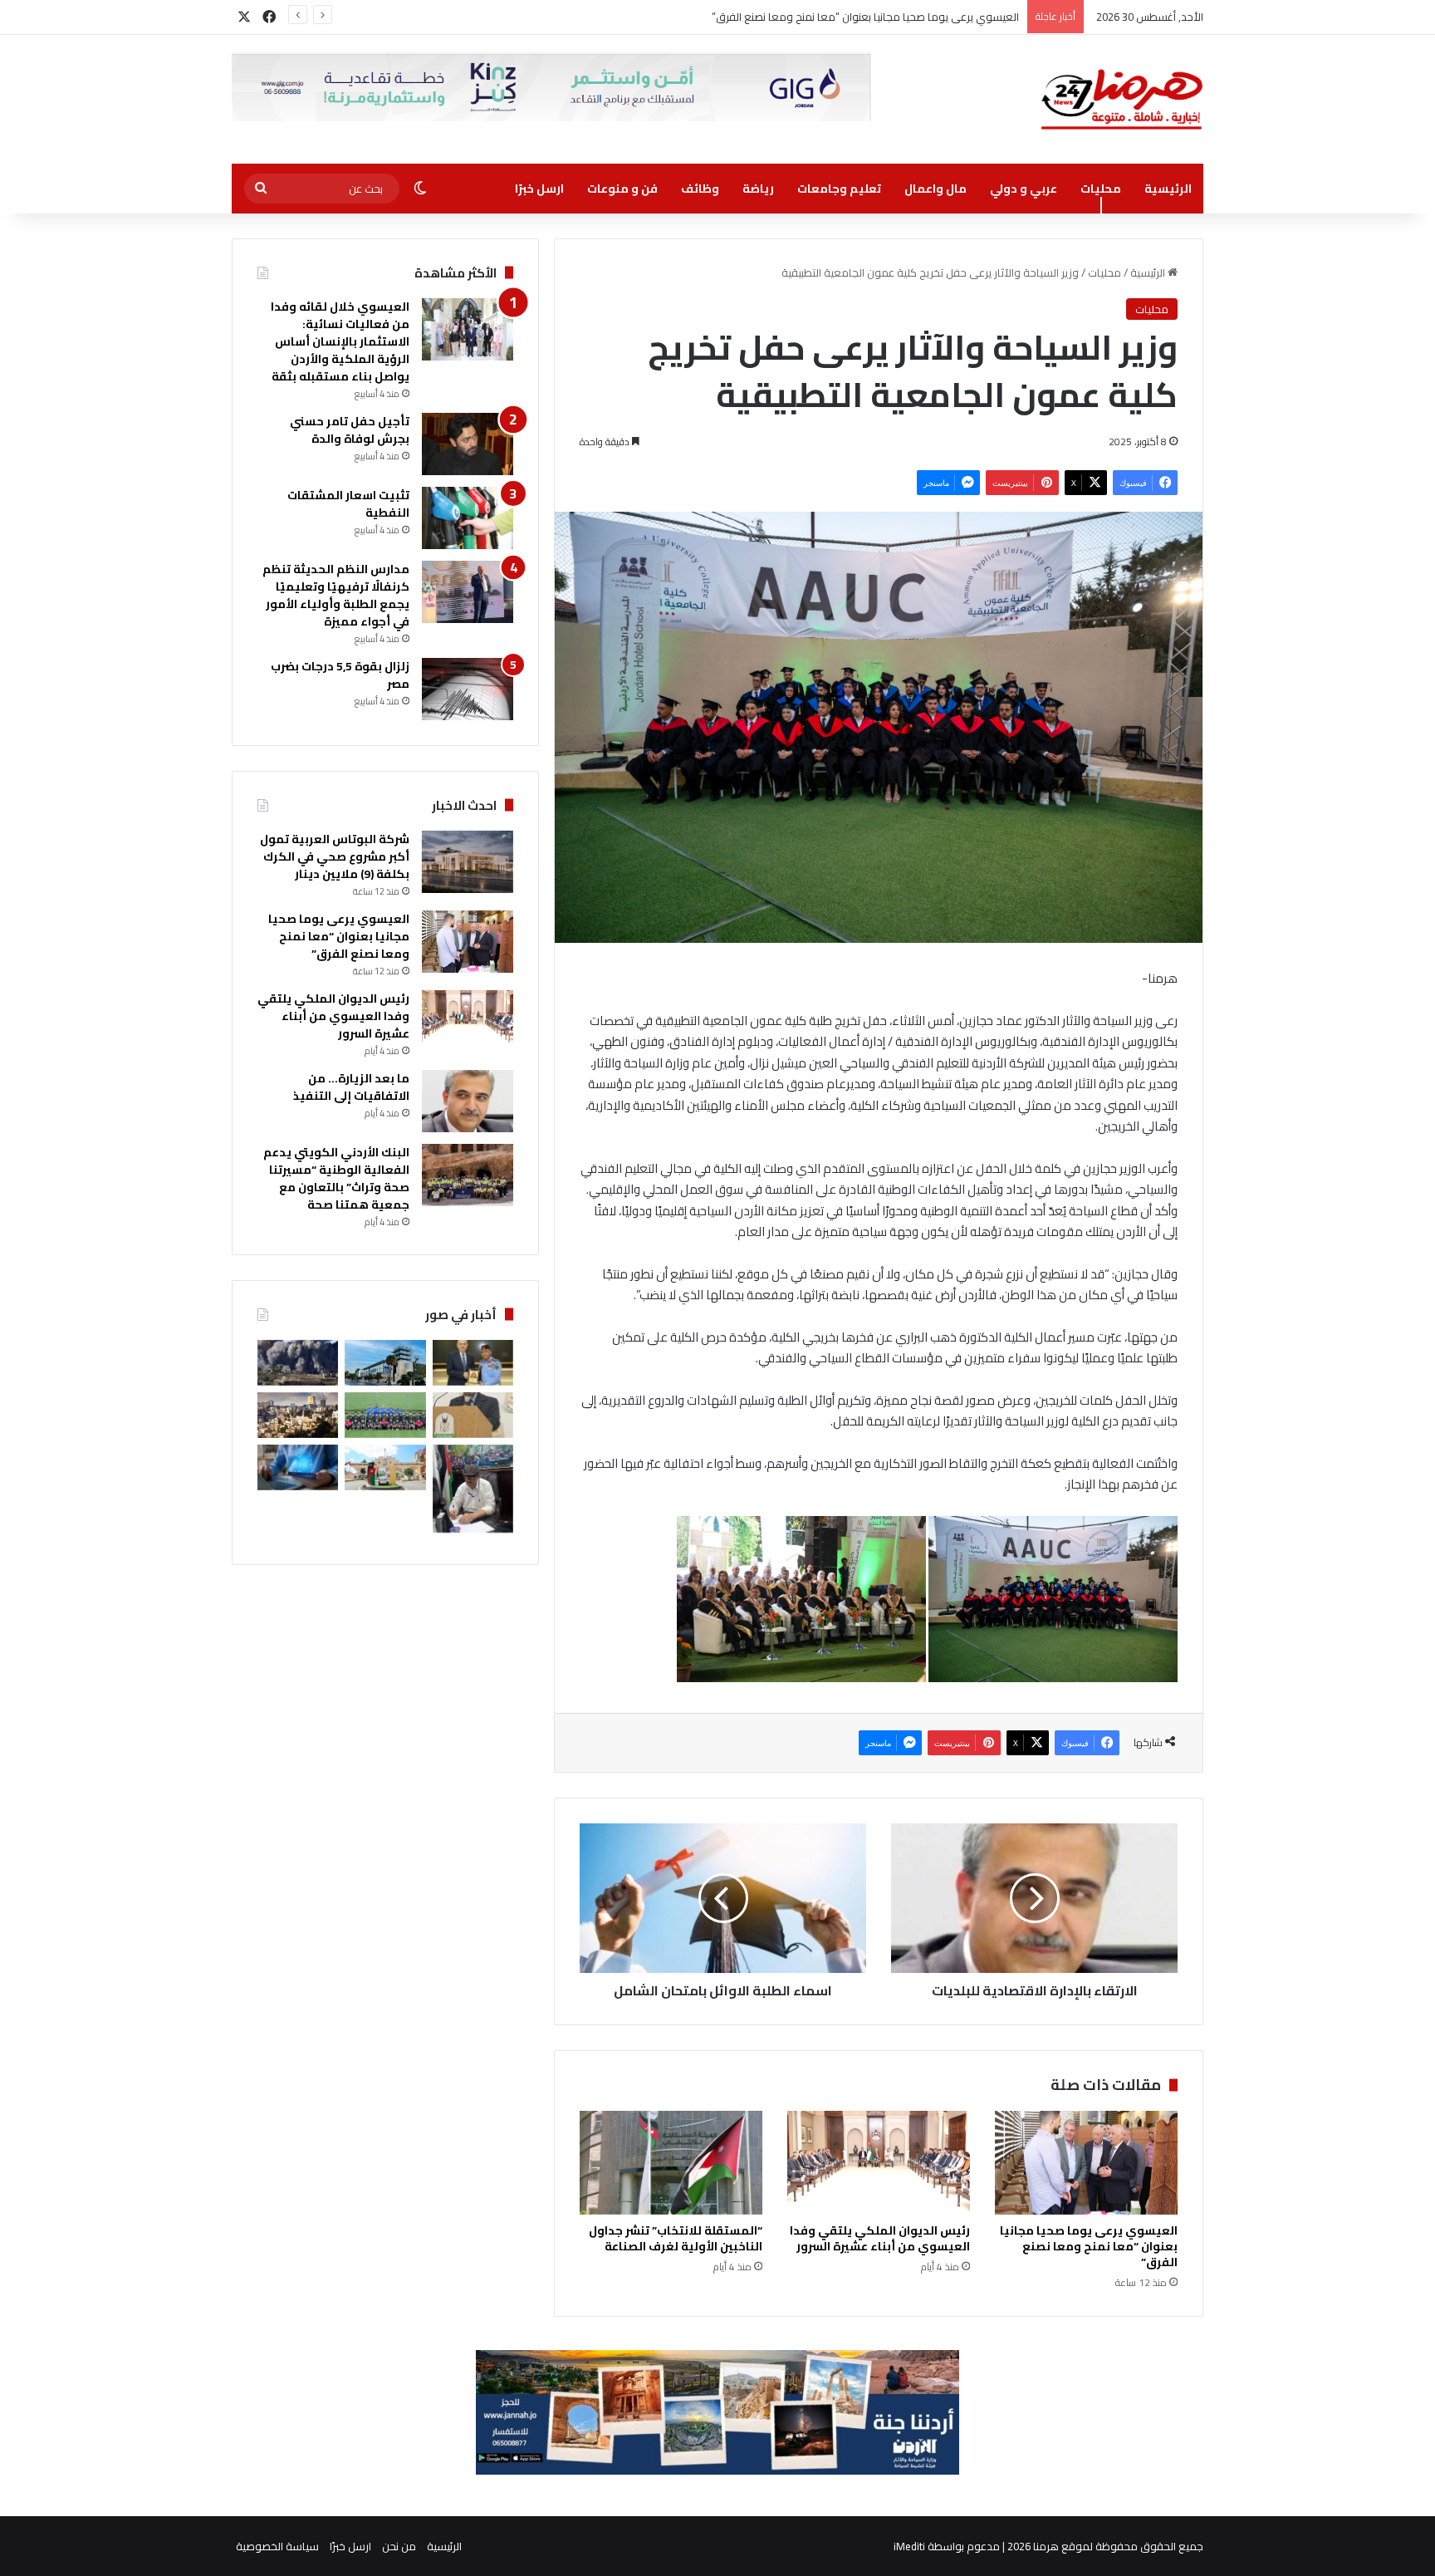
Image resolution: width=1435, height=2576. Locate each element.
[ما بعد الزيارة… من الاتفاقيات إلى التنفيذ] (468, 1101)
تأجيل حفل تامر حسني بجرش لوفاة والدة (350, 430)
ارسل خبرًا (539, 189)
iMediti (909, 2546)
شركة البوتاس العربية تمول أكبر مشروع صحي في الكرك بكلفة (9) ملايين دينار (335, 856)
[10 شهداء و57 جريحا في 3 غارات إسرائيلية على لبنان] (298, 1363)
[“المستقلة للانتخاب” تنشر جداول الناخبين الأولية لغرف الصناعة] (671, 2162)
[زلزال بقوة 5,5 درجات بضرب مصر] (468, 689)
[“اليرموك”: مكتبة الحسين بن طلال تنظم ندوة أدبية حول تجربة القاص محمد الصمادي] (473, 1415)
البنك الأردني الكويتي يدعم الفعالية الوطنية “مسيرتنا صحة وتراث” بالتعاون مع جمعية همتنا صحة (336, 1178)
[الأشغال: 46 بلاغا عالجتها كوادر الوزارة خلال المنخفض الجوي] (385, 1467)
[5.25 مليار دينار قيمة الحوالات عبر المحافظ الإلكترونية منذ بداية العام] (298, 1467)
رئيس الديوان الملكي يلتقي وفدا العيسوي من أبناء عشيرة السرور (874, 17)
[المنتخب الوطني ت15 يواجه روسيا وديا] (385, 1415)
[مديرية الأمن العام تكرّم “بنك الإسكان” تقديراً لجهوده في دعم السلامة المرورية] (473, 1363)
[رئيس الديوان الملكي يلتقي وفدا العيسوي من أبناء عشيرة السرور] (879, 2162)
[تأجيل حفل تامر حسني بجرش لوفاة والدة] (468, 444)
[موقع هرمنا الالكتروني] (1122, 99)
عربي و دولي (1024, 189)
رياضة (758, 189)
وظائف (700, 189)
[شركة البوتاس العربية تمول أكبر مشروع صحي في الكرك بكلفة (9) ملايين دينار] (468, 862)
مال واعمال (935, 189)
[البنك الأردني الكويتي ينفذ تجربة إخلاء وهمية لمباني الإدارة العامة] (385, 1363)
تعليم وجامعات (839, 189)
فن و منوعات (622, 189)
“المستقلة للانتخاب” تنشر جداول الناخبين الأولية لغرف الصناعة (676, 2238)
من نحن (399, 2546)
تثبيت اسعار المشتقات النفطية (348, 504)
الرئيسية (1168, 189)
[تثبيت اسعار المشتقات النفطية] (468, 518)
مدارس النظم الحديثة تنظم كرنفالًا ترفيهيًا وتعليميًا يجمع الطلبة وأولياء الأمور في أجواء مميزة (336, 595)
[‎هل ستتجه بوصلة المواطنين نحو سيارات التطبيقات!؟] (473, 1489)
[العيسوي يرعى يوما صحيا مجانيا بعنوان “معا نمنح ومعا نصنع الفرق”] (1086, 2162)
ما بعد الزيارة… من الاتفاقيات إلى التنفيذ (351, 1087)
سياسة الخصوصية (277, 2546)
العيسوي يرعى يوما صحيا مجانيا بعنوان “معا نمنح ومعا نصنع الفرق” (1089, 2246)
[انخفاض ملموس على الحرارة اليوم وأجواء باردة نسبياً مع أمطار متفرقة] (298, 1415)
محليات (1101, 189)
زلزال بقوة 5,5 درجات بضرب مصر (340, 675)
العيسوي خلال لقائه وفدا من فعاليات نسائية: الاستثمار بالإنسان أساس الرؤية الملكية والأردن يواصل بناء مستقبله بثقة (340, 341)
